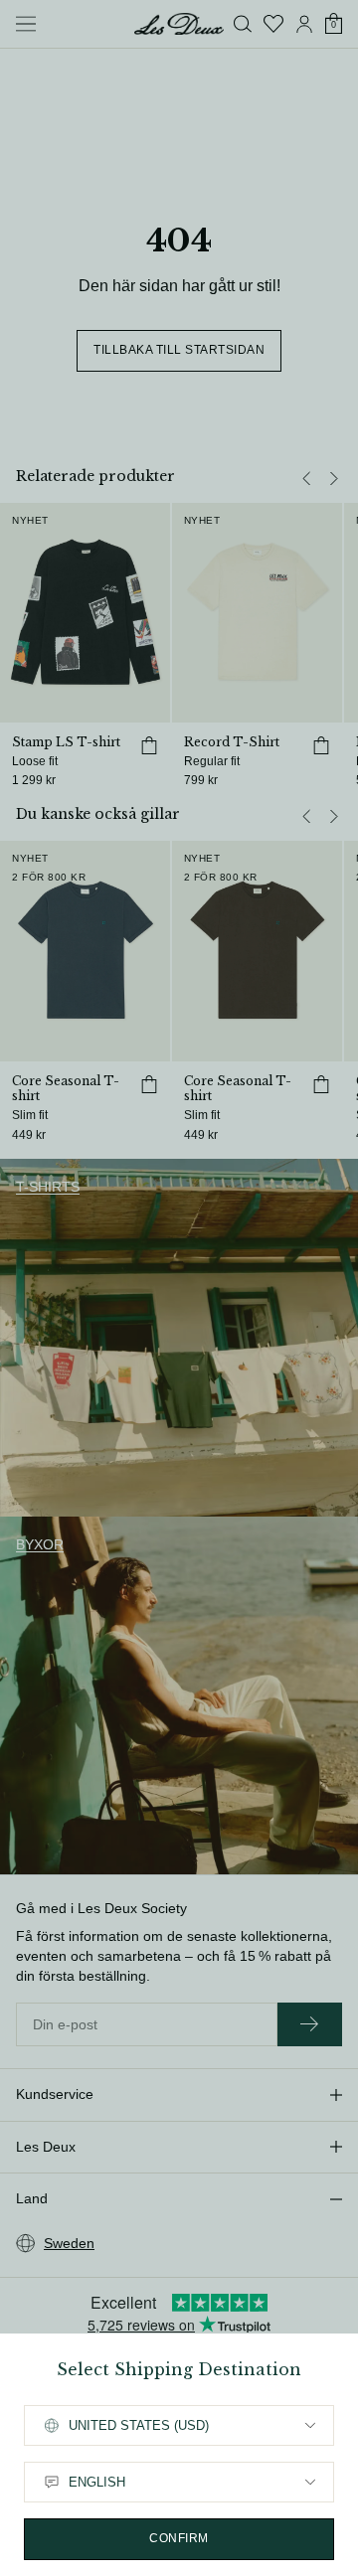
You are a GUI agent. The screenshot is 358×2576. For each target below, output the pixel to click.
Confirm (179, 2538)
